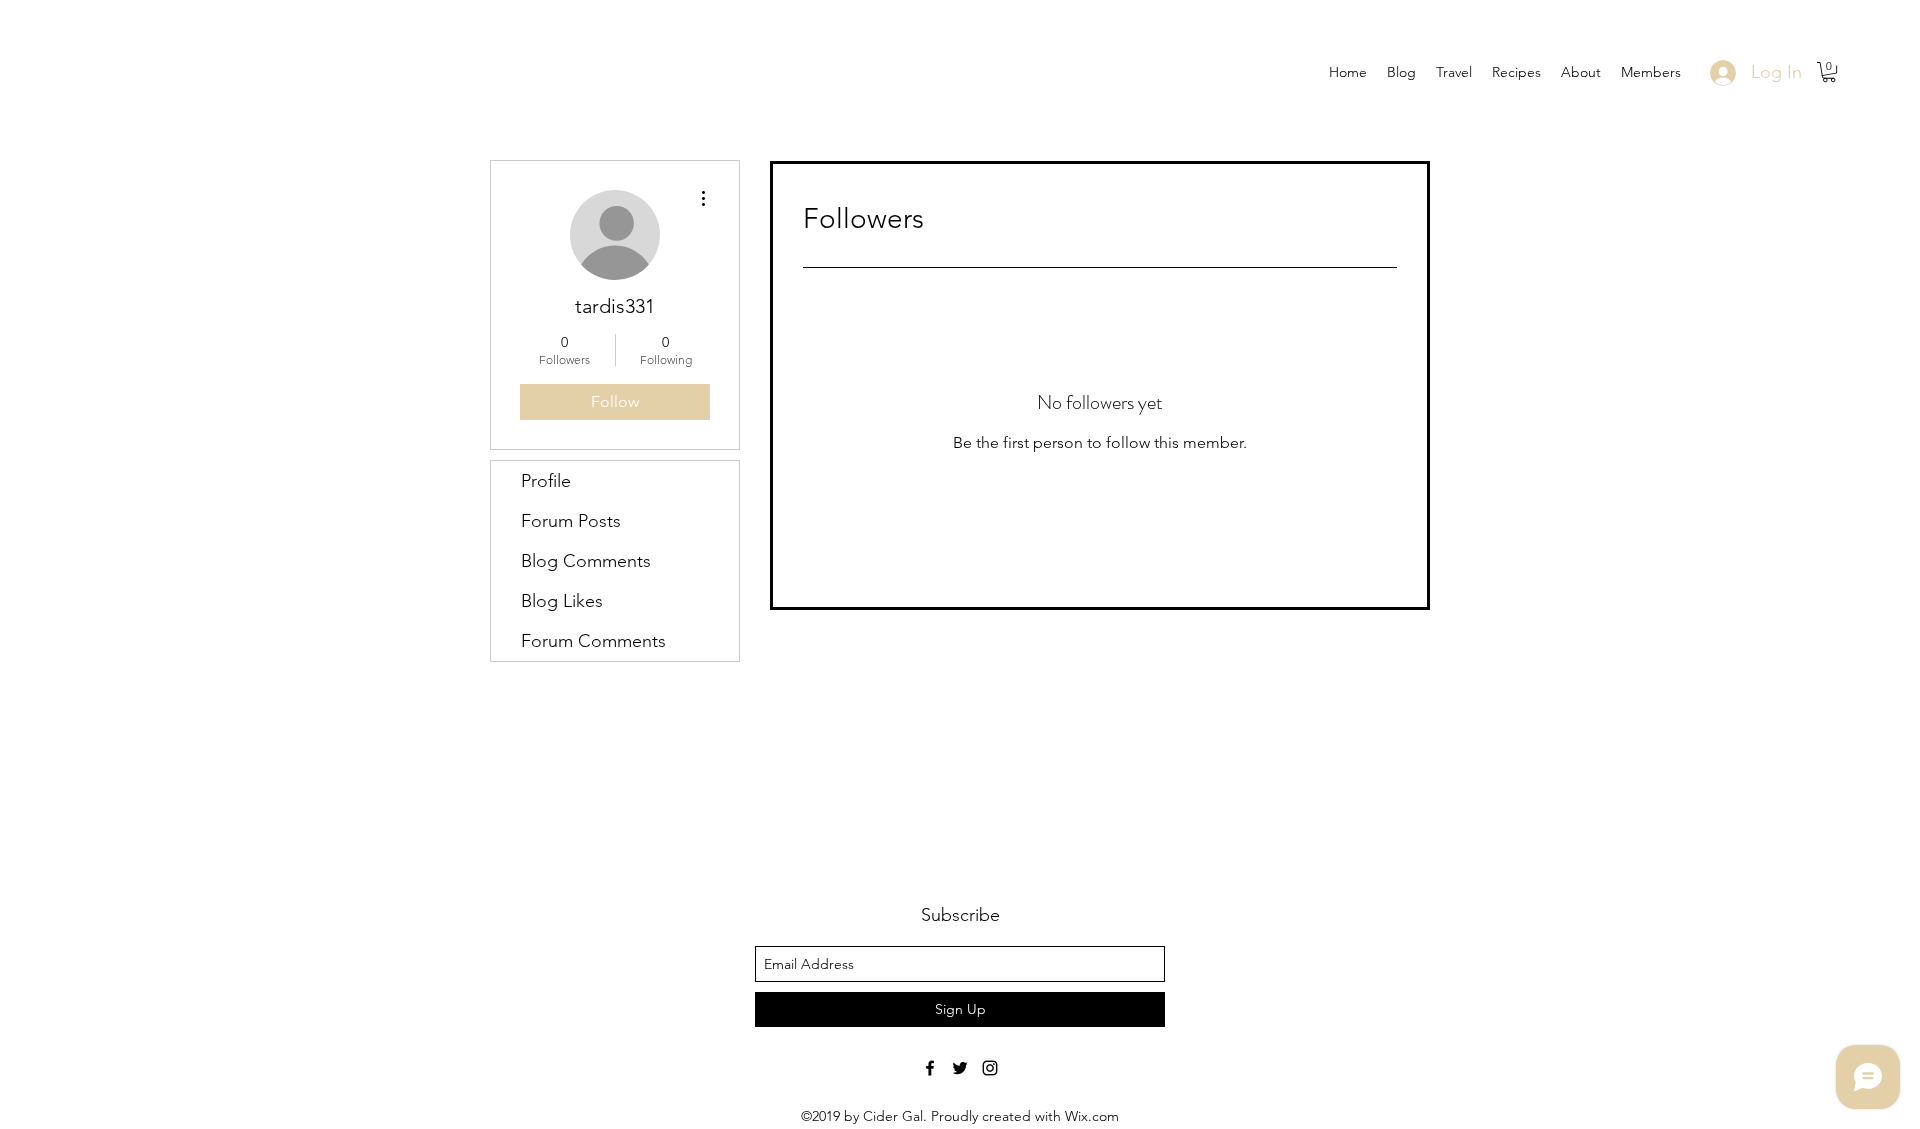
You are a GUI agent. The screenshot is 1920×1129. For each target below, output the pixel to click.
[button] (1829, 72)
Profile (546, 481)
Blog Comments (586, 561)
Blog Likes (562, 601)
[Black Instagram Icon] (990, 1068)
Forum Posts (571, 521)
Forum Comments (593, 641)
